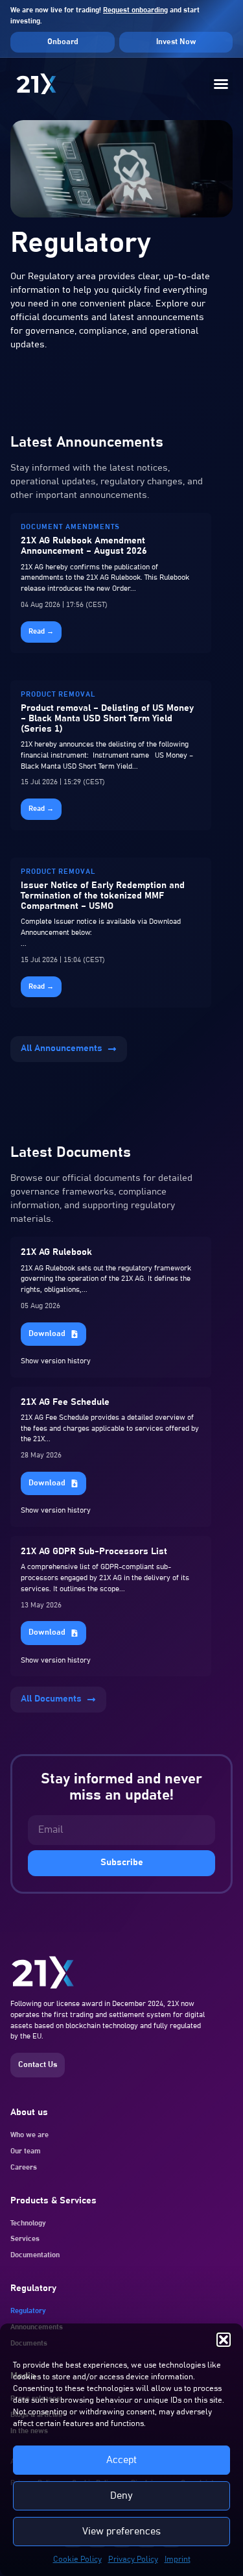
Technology (28, 2223)
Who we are (29, 2135)
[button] (224, 2340)
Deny (121, 2496)
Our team (26, 2151)
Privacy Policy (133, 2559)
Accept (121, 2460)
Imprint (178, 2559)
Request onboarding (135, 10)
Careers (24, 2167)
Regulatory (28, 2311)
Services (25, 2239)
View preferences (121, 2532)
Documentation (35, 2255)
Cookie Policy (77, 2559)
